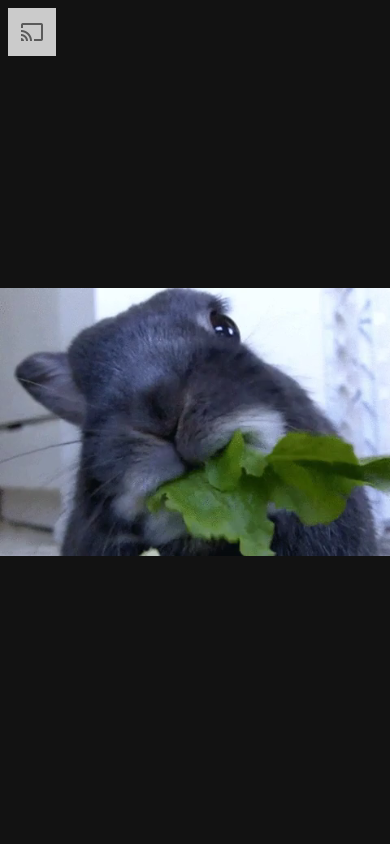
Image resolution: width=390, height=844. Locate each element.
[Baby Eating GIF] (195, 422)
